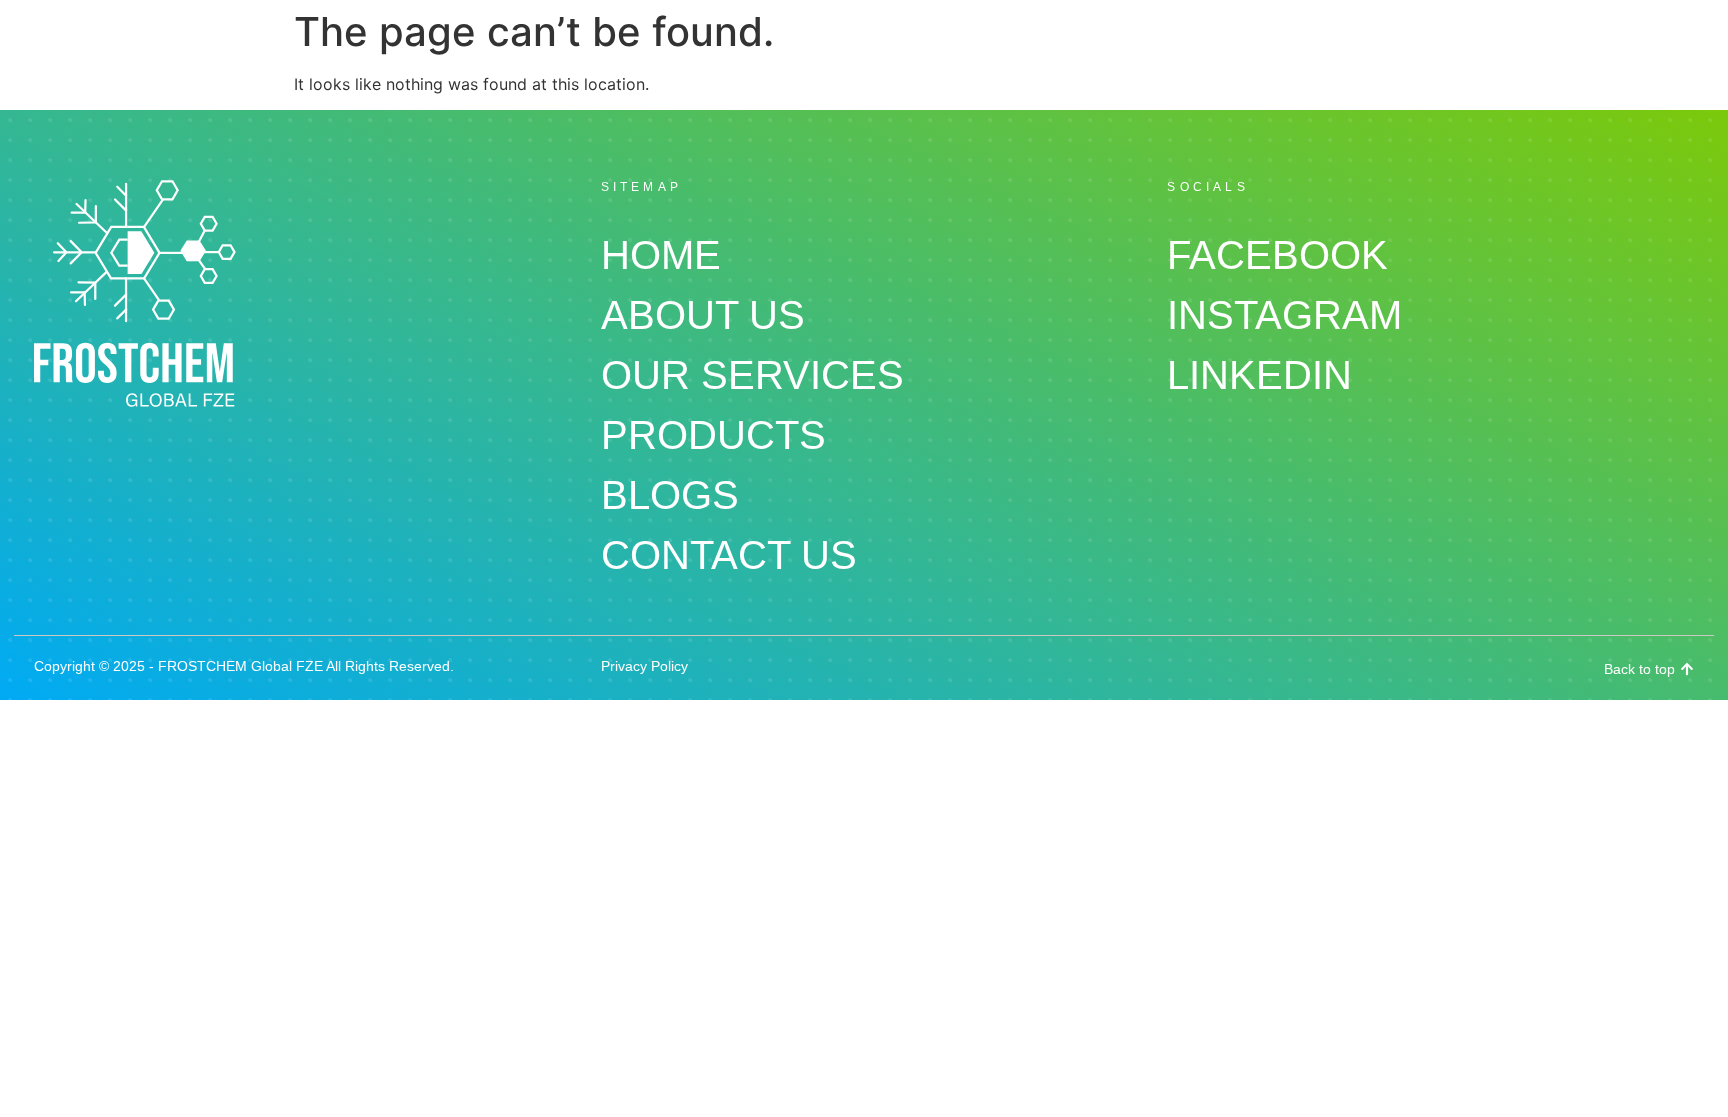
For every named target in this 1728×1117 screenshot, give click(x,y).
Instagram (1284, 315)
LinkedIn (1259, 375)
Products (713, 435)
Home (661, 255)
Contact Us (729, 555)
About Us (703, 315)
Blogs (670, 495)
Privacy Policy (644, 666)
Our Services (752, 375)
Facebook (1277, 255)
